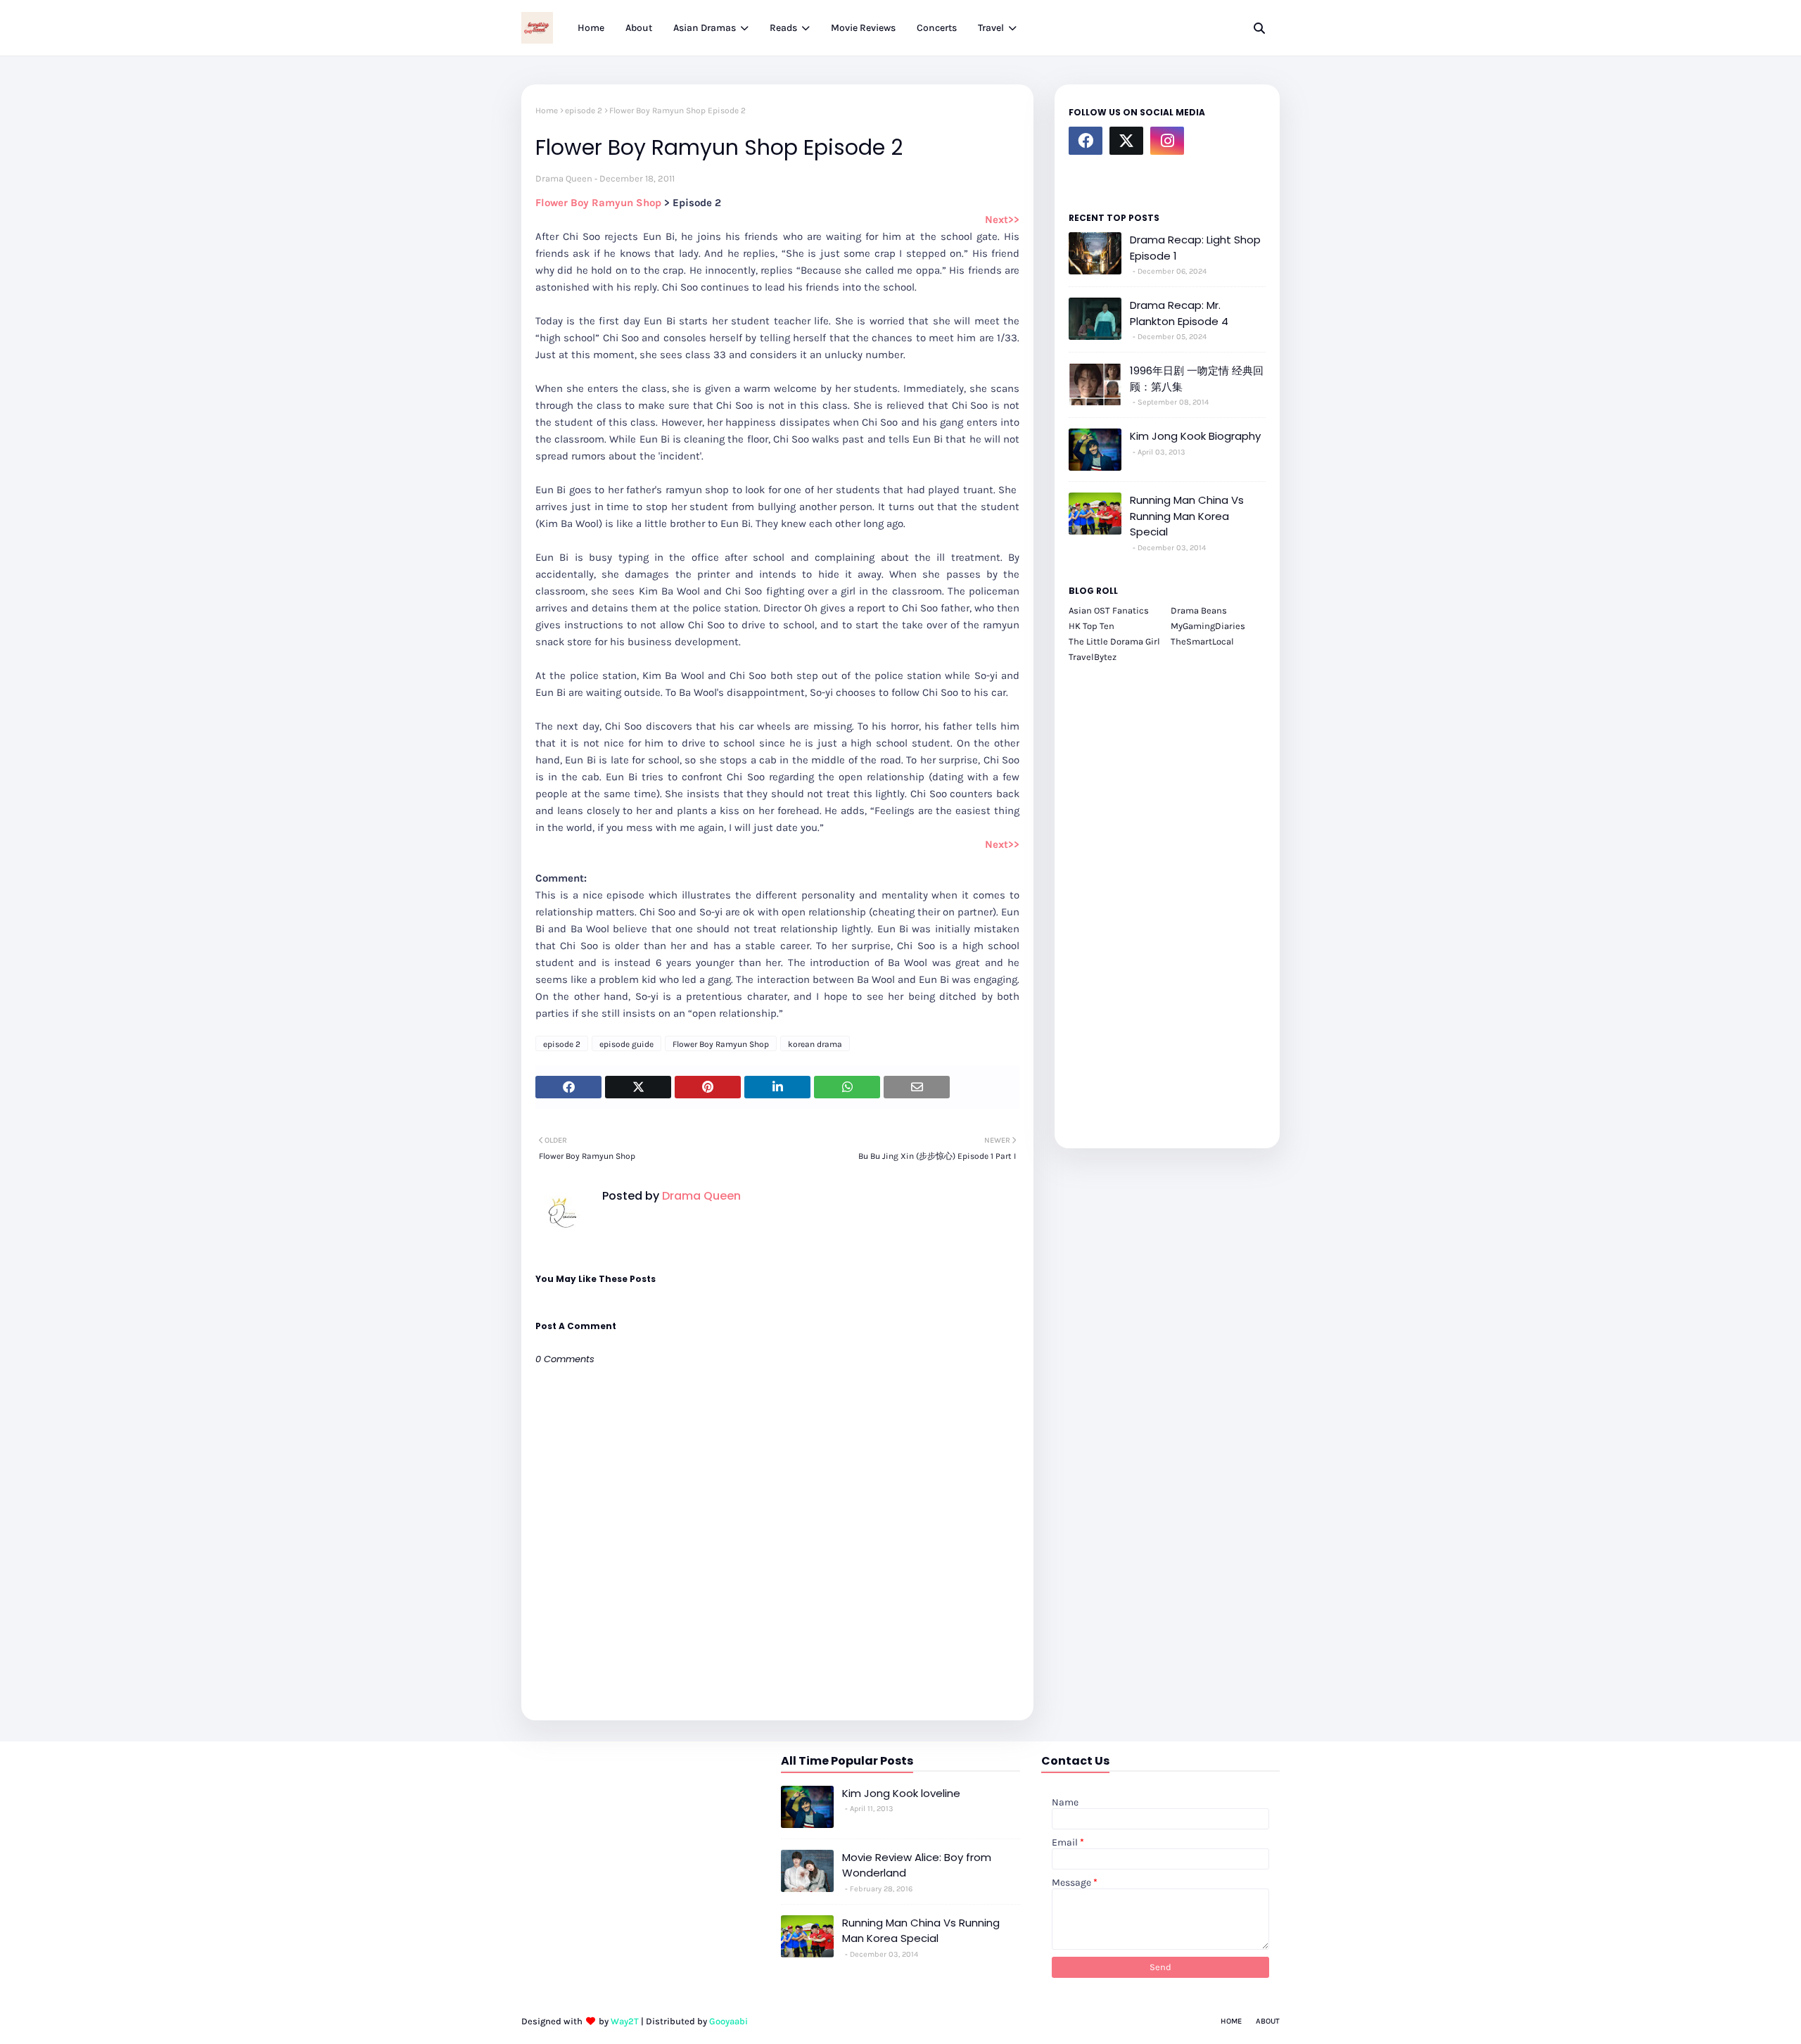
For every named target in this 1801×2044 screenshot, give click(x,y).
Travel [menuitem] (991, 28)
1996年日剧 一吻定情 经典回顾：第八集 (1197, 379)
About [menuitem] (639, 28)
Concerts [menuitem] (937, 28)
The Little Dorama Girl (1114, 641)
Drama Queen (564, 178)
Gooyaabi (728, 2021)
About (1268, 2021)
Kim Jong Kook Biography (1195, 436)
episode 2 (584, 110)
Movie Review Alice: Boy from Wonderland (917, 1865)
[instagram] (1167, 141)
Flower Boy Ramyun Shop (598, 203)
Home (547, 110)
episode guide (626, 1044)
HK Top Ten (1092, 626)
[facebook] (1086, 141)
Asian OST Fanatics (1109, 610)
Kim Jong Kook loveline (901, 1793)
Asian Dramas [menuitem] (705, 28)
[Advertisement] (1167, 898)
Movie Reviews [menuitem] (863, 28)
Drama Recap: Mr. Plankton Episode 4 (1179, 313)
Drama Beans (1199, 610)
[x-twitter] (1126, 141)
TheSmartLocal (1202, 641)
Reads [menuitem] (783, 28)
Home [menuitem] (591, 28)
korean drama (815, 1044)
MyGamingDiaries (1208, 626)
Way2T (625, 2021)
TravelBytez (1093, 657)
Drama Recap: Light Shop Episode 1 (1195, 248)
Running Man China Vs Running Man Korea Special (1187, 516)
